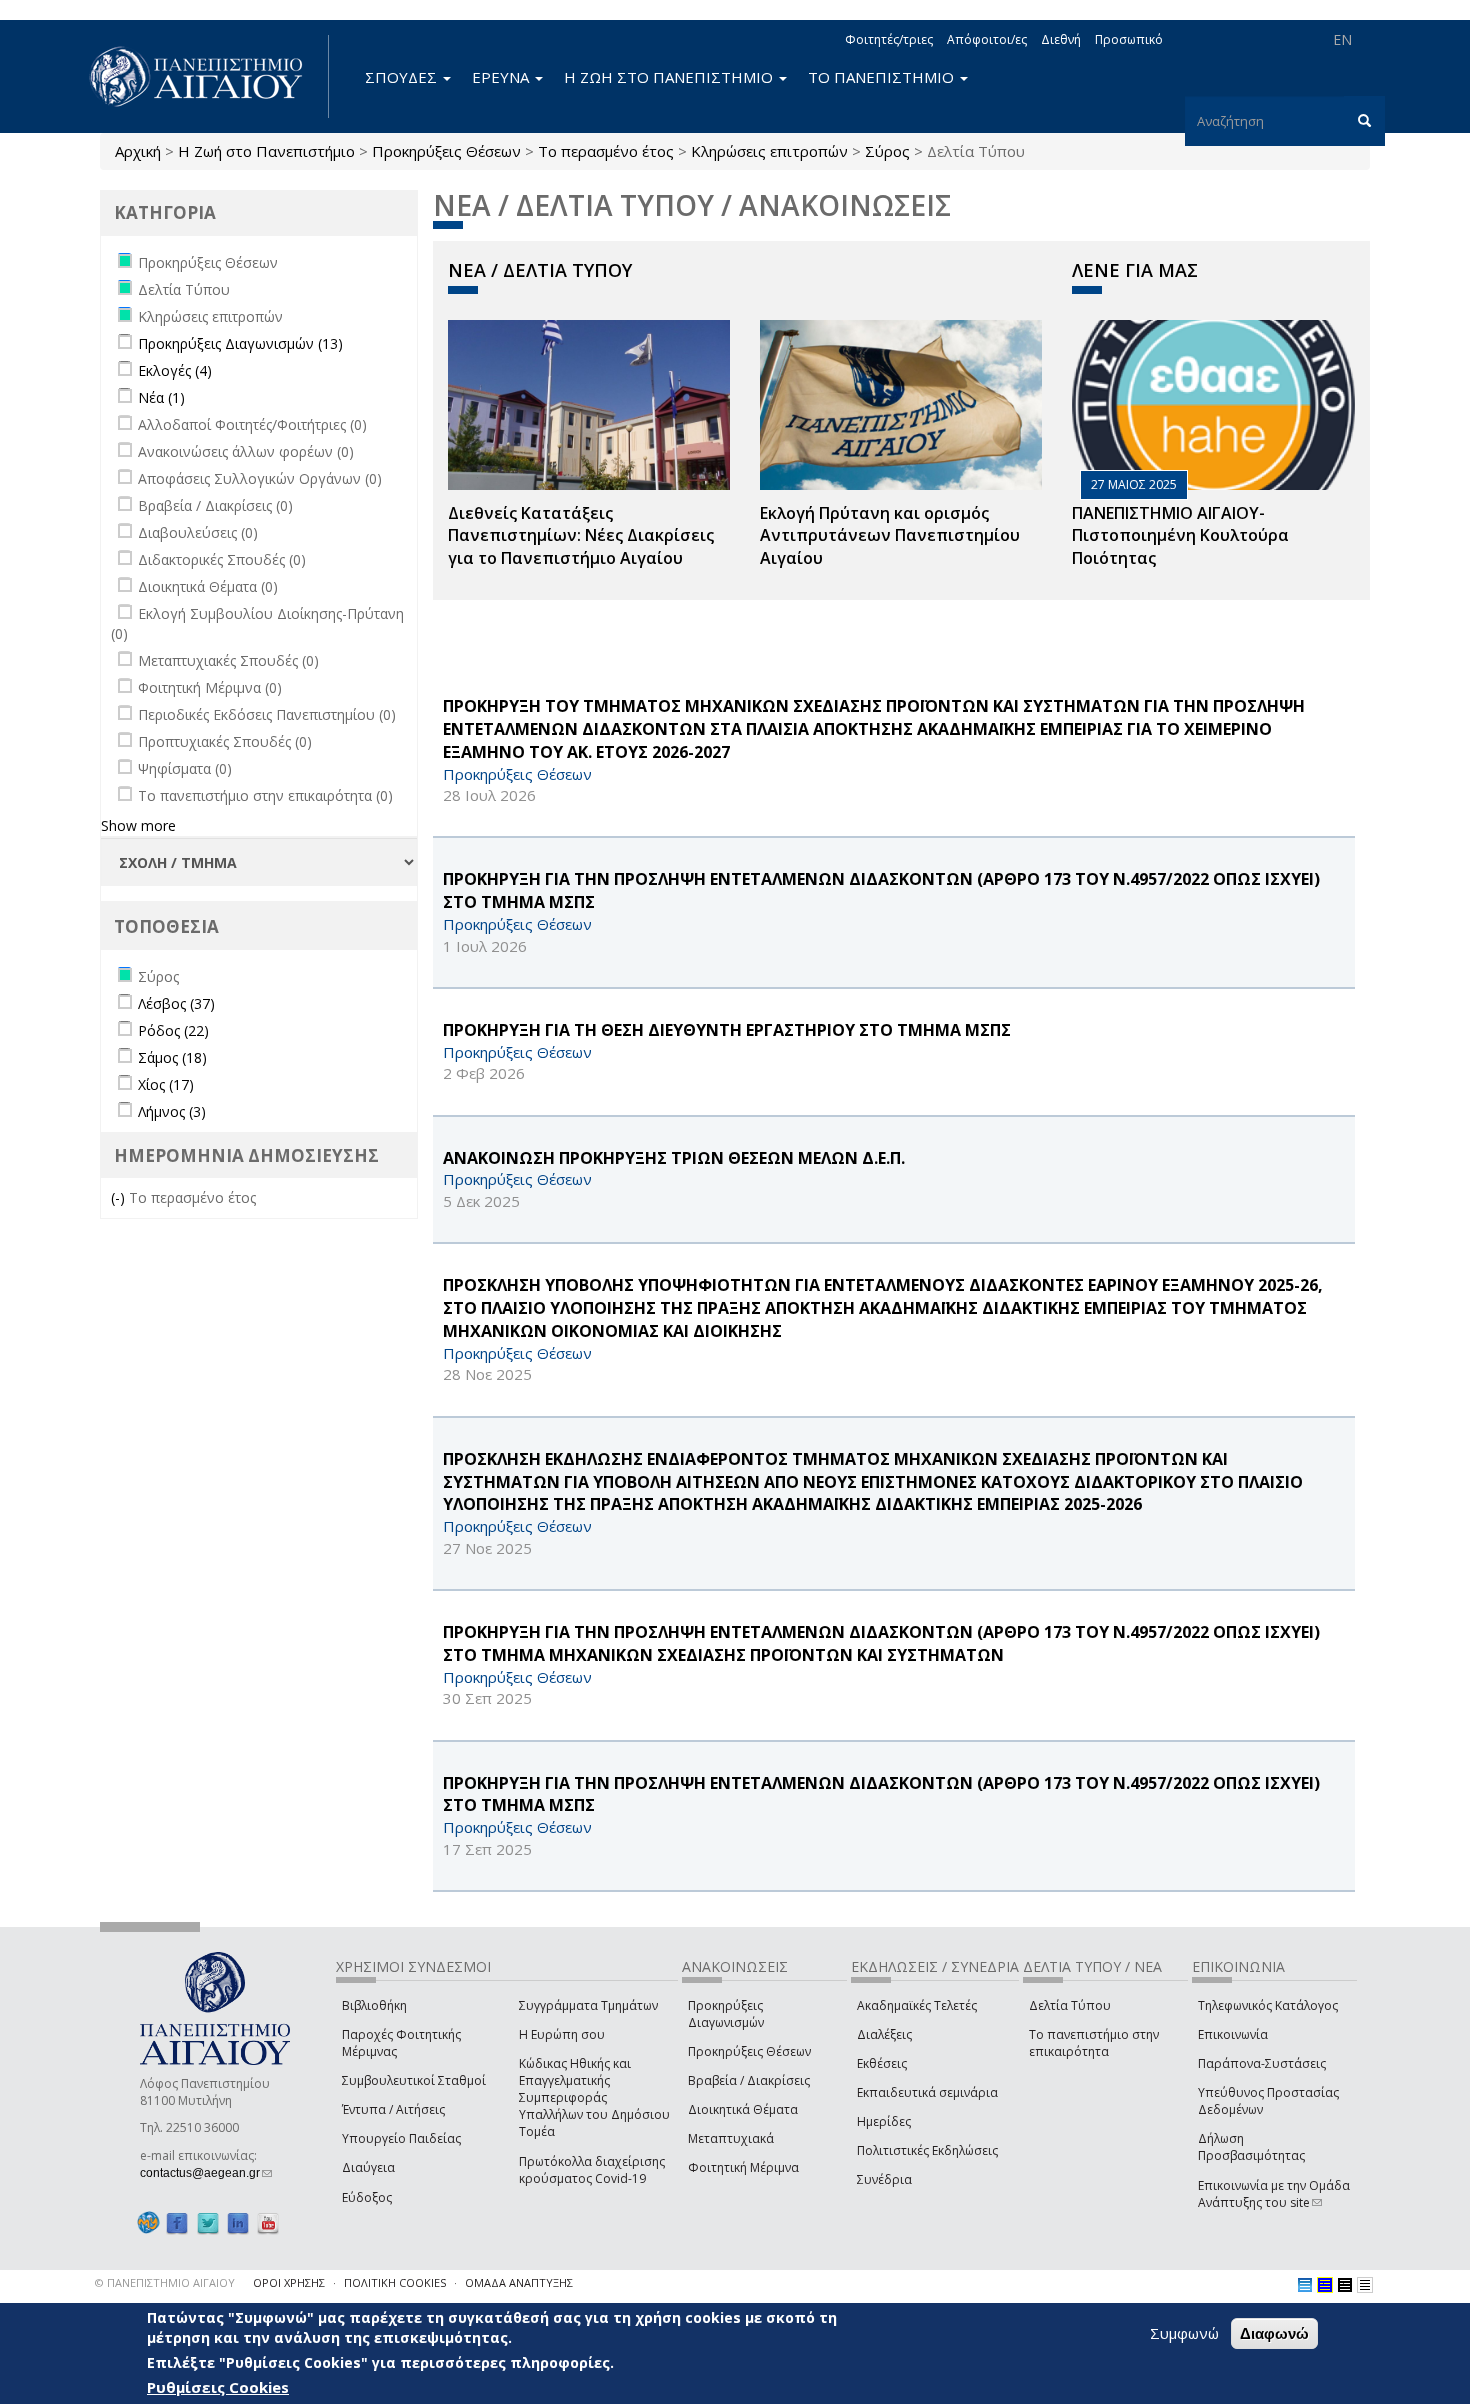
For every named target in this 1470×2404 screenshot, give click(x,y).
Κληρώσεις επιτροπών (769, 151)
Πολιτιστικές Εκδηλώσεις (927, 2150)
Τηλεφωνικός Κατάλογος (1268, 2005)
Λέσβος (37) (176, 1003)
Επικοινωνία (1233, 2034)
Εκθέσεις (882, 2063)
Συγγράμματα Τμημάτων (588, 2005)
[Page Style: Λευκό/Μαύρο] (1345, 2285)
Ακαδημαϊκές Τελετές (917, 2005)
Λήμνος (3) (172, 1111)
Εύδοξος (367, 2197)
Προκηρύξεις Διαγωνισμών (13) (240, 343)
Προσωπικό (1129, 39)
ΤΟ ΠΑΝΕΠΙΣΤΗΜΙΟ (883, 77)
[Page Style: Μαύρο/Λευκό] (1365, 2285)
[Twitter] (208, 2223)
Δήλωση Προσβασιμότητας (1251, 2147)
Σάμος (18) (172, 1057)
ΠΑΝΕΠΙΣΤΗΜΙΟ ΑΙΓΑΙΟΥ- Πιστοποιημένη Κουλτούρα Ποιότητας (1180, 536)
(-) (120, 1197)
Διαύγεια (368, 2167)
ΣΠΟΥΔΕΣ (403, 77)
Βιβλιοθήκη (374, 2005)
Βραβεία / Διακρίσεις (749, 2080)
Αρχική (138, 151)
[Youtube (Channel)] (268, 2223)
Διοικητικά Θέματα (743, 2109)
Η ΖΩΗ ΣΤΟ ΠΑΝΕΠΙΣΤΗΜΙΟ (670, 77)
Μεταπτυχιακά (731, 2138)
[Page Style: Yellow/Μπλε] (1325, 2285)
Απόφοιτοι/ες (987, 39)
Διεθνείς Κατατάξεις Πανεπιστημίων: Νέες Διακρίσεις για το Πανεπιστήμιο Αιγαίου (581, 536)
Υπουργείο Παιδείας (401, 2138)
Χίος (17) (166, 1084)
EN (1342, 39)
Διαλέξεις (884, 2034)
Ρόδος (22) (173, 1030)
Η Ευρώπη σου (562, 2034)
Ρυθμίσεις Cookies (218, 2387)
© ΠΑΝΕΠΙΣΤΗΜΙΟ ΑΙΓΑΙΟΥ (165, 2282)
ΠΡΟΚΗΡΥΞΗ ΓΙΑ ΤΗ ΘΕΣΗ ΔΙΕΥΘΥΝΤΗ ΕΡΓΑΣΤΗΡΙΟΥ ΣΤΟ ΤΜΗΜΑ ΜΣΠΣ (727, 1030)
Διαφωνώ (1274, 2333)
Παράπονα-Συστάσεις (1262, 2063)
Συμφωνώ (1184, 2333)
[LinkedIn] (238, 2223)
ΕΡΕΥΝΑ (502, 77)
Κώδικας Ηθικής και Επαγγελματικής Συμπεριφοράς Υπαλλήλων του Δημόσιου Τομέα (594, 2098)
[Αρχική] (207, 76)
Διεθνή (1061, 39)
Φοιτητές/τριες (889, 39)
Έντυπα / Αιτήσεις (393, 2109)
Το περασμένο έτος (606, 151)
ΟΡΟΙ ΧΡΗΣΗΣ (289, 2282)
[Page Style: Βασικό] (1305, 2285)
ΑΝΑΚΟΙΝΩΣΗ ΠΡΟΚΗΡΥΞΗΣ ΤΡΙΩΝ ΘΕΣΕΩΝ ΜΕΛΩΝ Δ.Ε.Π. (674, 1158)
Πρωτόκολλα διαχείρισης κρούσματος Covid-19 (592, 2170)
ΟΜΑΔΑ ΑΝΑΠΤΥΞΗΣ (519, 2282)
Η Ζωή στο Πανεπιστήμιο (266, 151)
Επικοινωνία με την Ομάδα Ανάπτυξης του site (1274, 2194)
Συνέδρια (884, 2179)
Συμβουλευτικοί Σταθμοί (414, 2080)
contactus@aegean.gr (206, 2173)
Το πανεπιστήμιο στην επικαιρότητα (1094, 2043)
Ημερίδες (884, 2121)
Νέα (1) (161, 397)
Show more (138, 825)
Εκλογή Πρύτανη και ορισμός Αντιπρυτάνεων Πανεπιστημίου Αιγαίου (890, 536)
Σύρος (887, 151)
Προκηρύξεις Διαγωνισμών (726, 2014)
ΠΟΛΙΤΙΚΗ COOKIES (395, 2282)
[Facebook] (177, 2223)
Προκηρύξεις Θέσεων (446, 151)
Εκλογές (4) (175, 370)
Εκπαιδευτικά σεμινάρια (927, 2092)
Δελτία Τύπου (1070, 2005)
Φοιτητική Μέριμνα (743, 2167)
